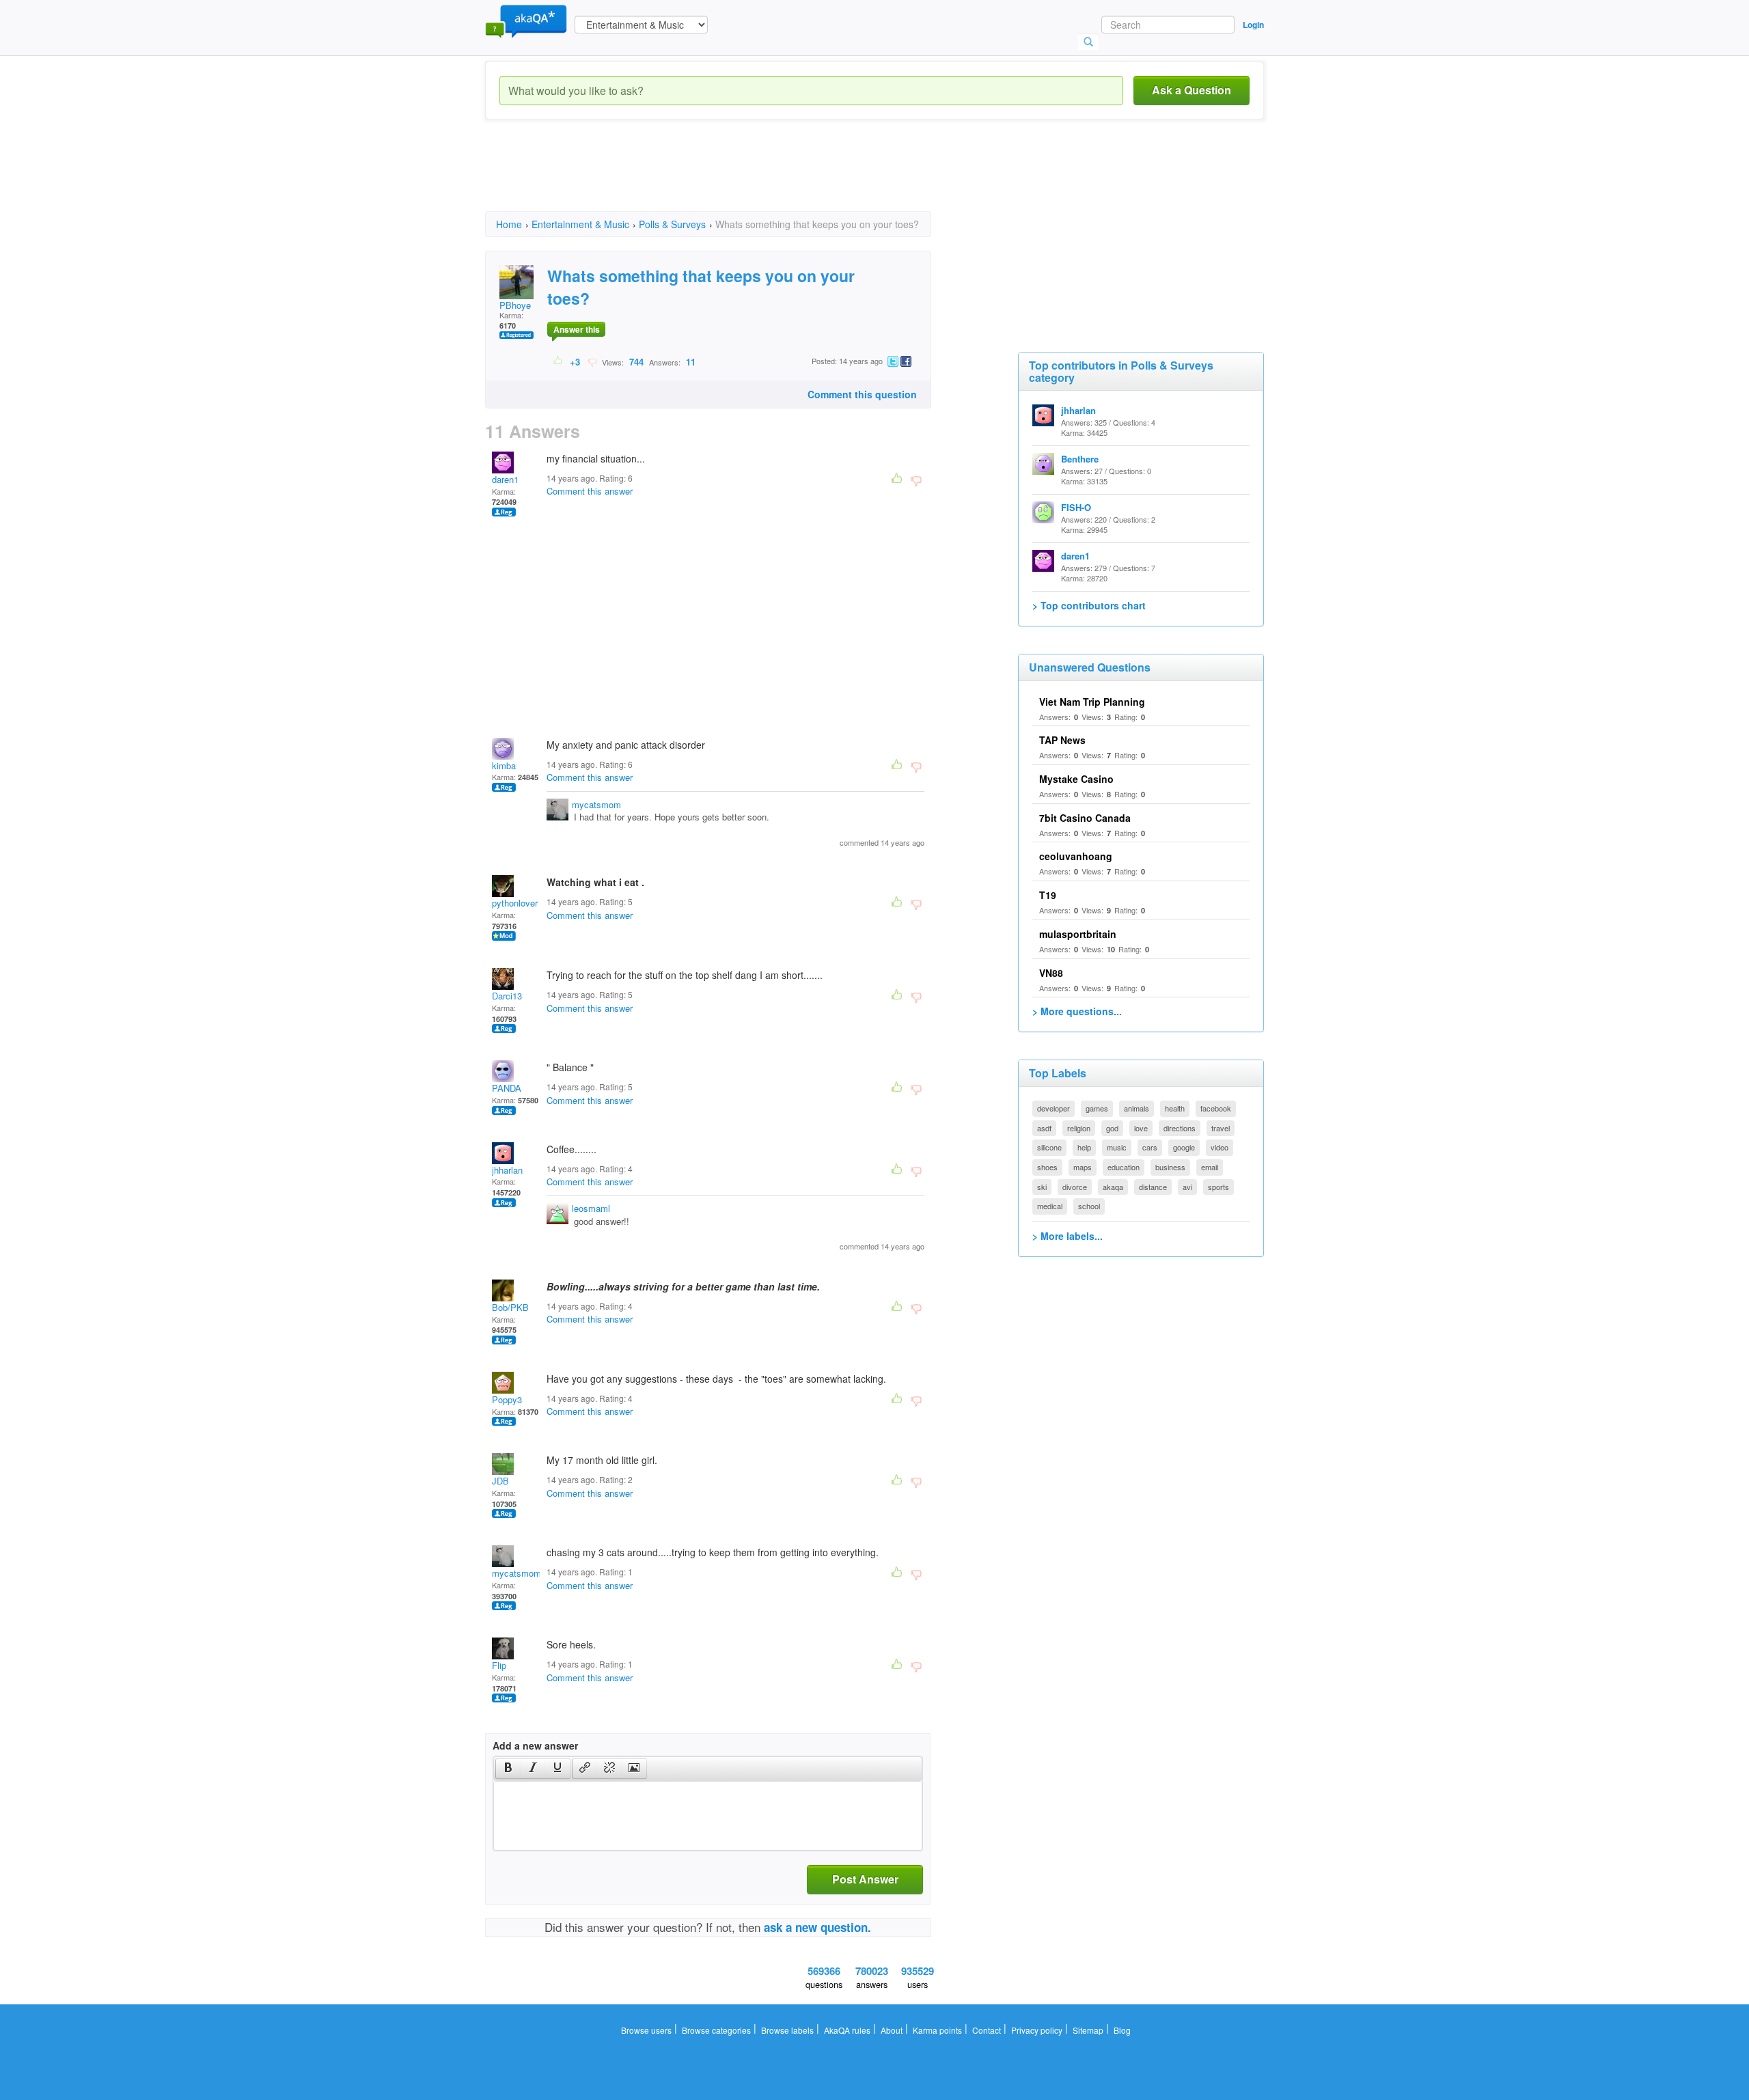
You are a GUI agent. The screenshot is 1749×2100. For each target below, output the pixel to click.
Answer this (577, 329)
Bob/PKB (510, 1307)
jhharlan (507, 1170)
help (1084, 1147)
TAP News (1062, 740)
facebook (1216, 1108)
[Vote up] (559, 361)
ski (1042, 1187)
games (1097, 1108)
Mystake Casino (1076, 779)
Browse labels (787, 2030)
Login (1253, 25)
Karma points (937, 2030)
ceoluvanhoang (1076, 856)
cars (1150, 1147)
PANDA (507, 1088)
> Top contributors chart (1089, 605)
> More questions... (1077, 1011)
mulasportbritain (1078, 934)
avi (1187, 1187)
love (1141, 1128)
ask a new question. (817, 1927)
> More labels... (1068, 1236)
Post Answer (865, 1879)
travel (1221, 1128)
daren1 (505, 479)
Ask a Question (1192, 90)
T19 (1048, 895)
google (1184, 1147)
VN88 (1051, 973)
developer (1053, 1108)
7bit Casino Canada (1085, 818)
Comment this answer (590, 491)
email (1210, 1167)
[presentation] (508, 1769)
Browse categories (716, 2030)
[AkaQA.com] (526, 20)
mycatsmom (596, 804)
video (1220, 1147)
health (1175, 1108)
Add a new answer (535, 1745)
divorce (1075, 1187)
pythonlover (515, 903)
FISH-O (1076, 507)
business (1170, 1167)
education (1124, 1167)
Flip (499, 1665)
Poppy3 (507, 1399)
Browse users (646, 2030)
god (1112, 1128)
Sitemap (1088, 2030)
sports (1218, 1187)
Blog (1122, 2030)
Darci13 (507, 996)
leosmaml (591, 1208)
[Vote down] (592, 361)
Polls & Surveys (672, 224)
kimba (504, 765)
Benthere (1080, 459)
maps (1083, 1167)
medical (1050, 1206)
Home (509, 224)
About (892, 2030)
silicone (1049, 1147)
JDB (500, 1481)
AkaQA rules (847, 2030)
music (1117, 1147)
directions (1180, 1128)
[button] (508, 1769)
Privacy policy (1037, 2030)
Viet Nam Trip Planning (1092, 702)
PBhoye (515, 305)
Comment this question (862, 394)
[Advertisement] (734, 178)
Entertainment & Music (580, 224)
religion (1079, 1128)
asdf (1044, 1128)
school (1089, 1206)
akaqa (1113, 1187)
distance (1153, 1187)
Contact (987, 2030)
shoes (1047, 1167)
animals (1137, 1108)
